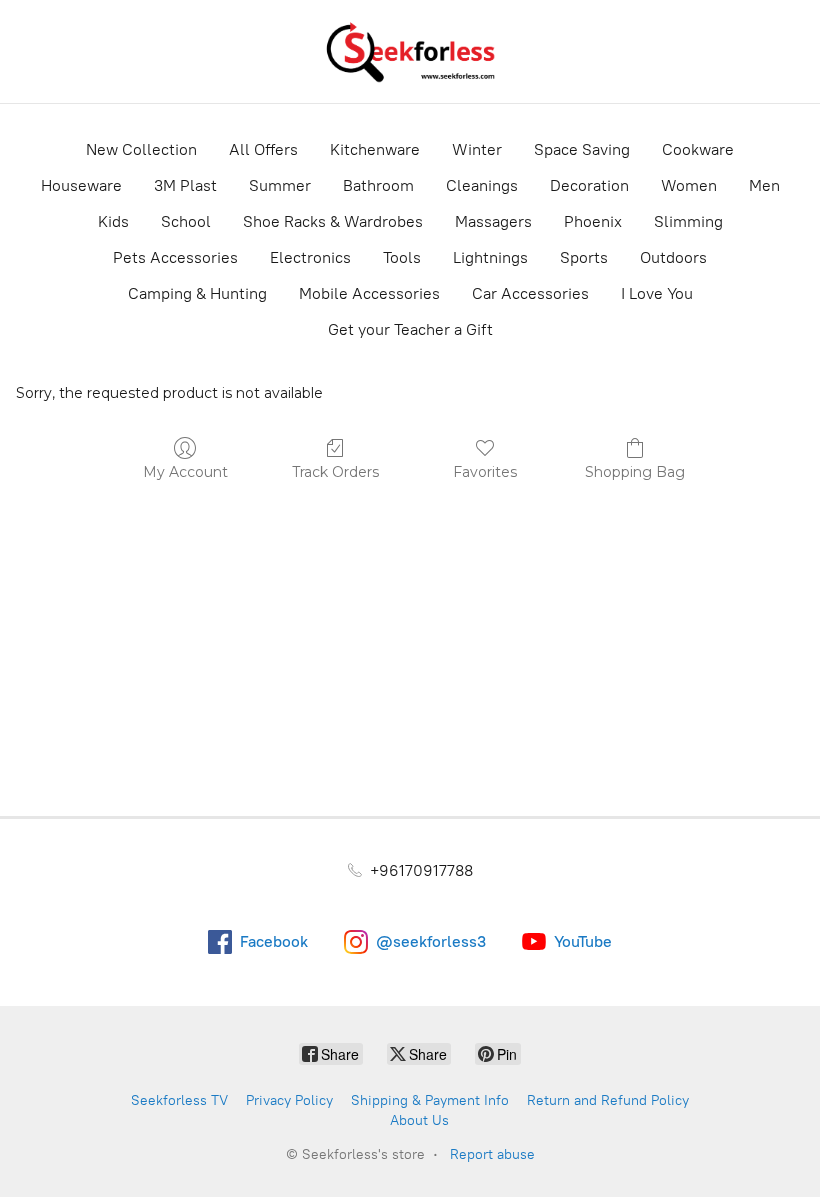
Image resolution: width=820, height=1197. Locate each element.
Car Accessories (530, 293)
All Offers (263, 149)
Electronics (310, 257)
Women (689, 185)
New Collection (141, 149)
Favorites (485, 472)
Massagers (493, 221)
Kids (113, 221)
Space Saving (582, 149)
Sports (584, 257)
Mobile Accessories (369, 293)
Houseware (81, 185)
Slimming (688, 221)
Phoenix (593, 221)
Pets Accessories (175, 257)
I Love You (657, 293)
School (186, 221)
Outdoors (673, 257)
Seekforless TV (179, 1100)
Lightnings (490, 257)
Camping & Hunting (197, 293)
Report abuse (492, 1154)
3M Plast (185, 185)
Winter (477, 149)
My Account (185, 472)
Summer (280, 185)
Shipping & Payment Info (430, 1100)
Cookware (698, 149)
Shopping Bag (635, 472)
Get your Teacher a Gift (410, 329)
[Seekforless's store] (410, 51)
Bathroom (378, 185)
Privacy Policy (289, 1100)
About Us (419, 1120)
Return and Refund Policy (608, 1100)
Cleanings (482, 185)
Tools (402, 257)
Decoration (589, 185)
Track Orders (335, 472)
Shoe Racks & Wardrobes (333, 221)
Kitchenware (375, 149)
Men (764, 185)
